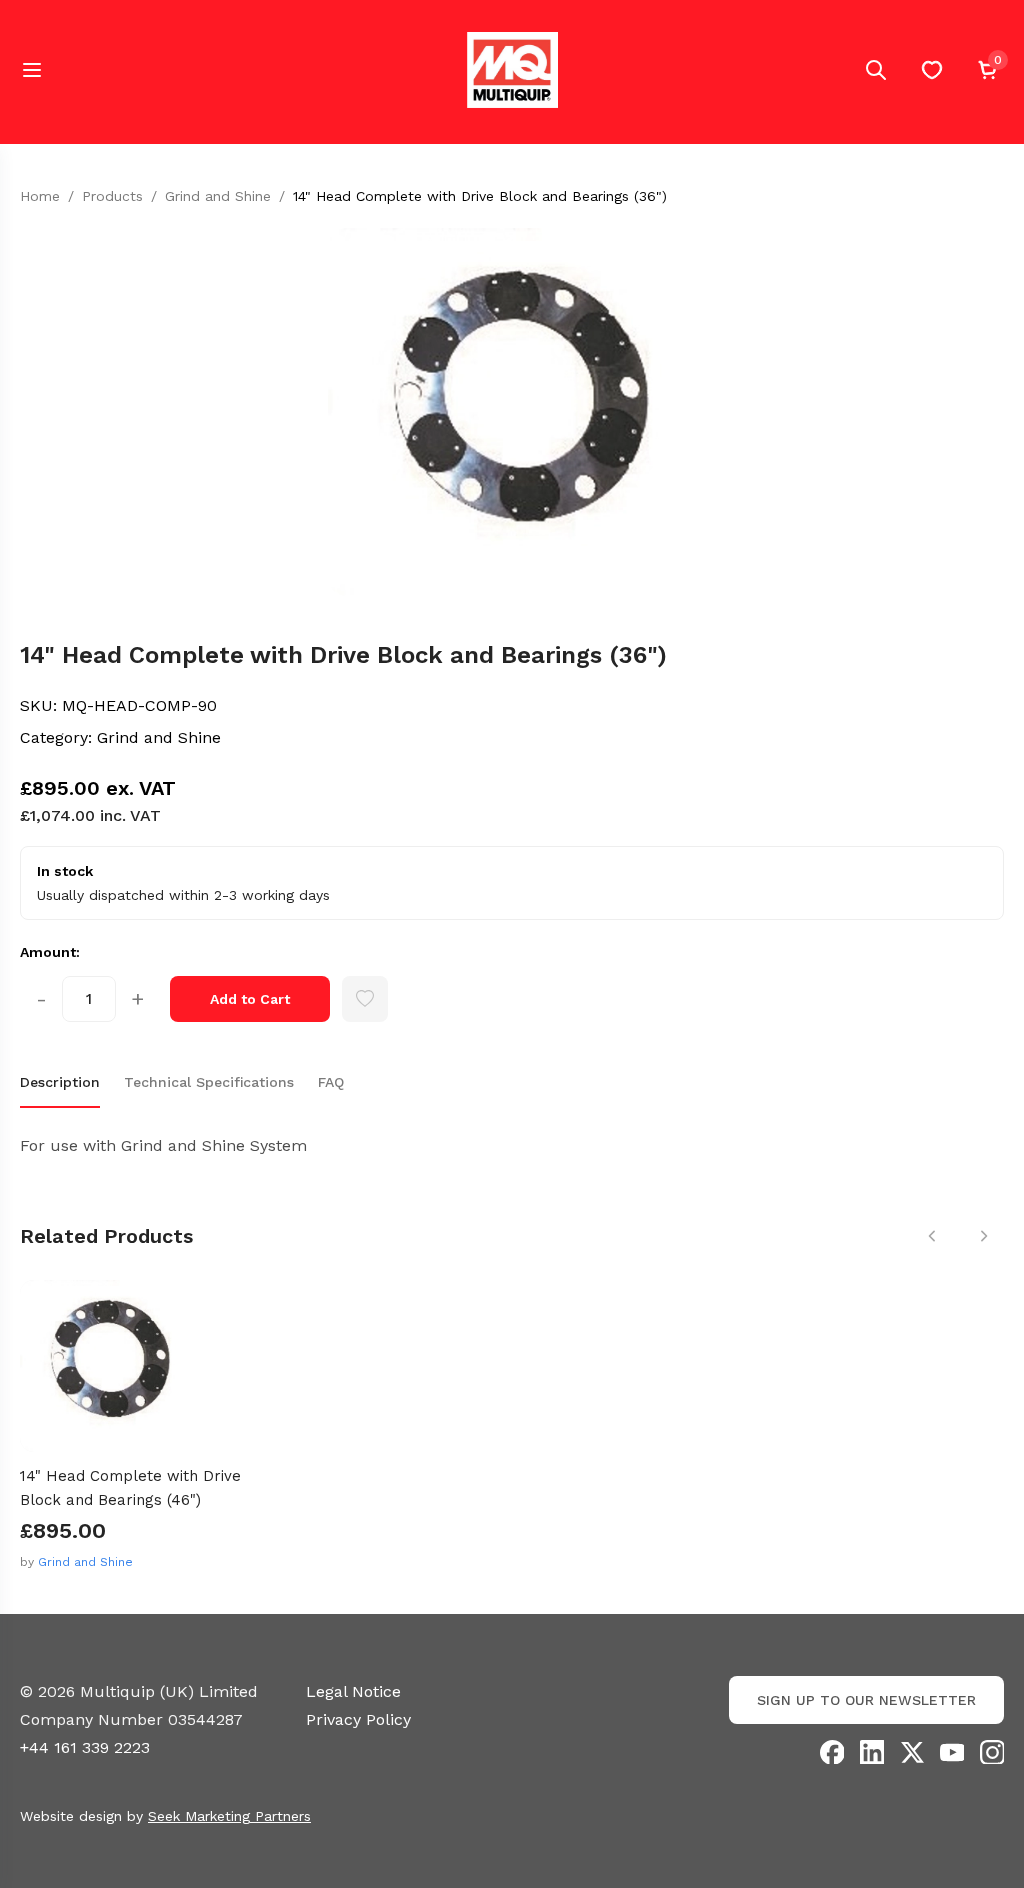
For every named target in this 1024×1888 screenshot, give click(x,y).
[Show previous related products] (932, 1236)
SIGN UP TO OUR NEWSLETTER (866, 1700)
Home (40, 196)
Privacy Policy (358, 1719)
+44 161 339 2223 (85, 1747)
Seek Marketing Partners (229, 1816)
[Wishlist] (932, 70)
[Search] (876, 70)
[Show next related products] (984, 1236)
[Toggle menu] (32, 70)
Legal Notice (353, 1691)
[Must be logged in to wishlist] (365, 999)
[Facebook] (832, 1752)
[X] (912, 1752)
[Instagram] (992, 1752)
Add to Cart (250, 999)
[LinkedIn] (872, 1752)
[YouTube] (952, 1752)
